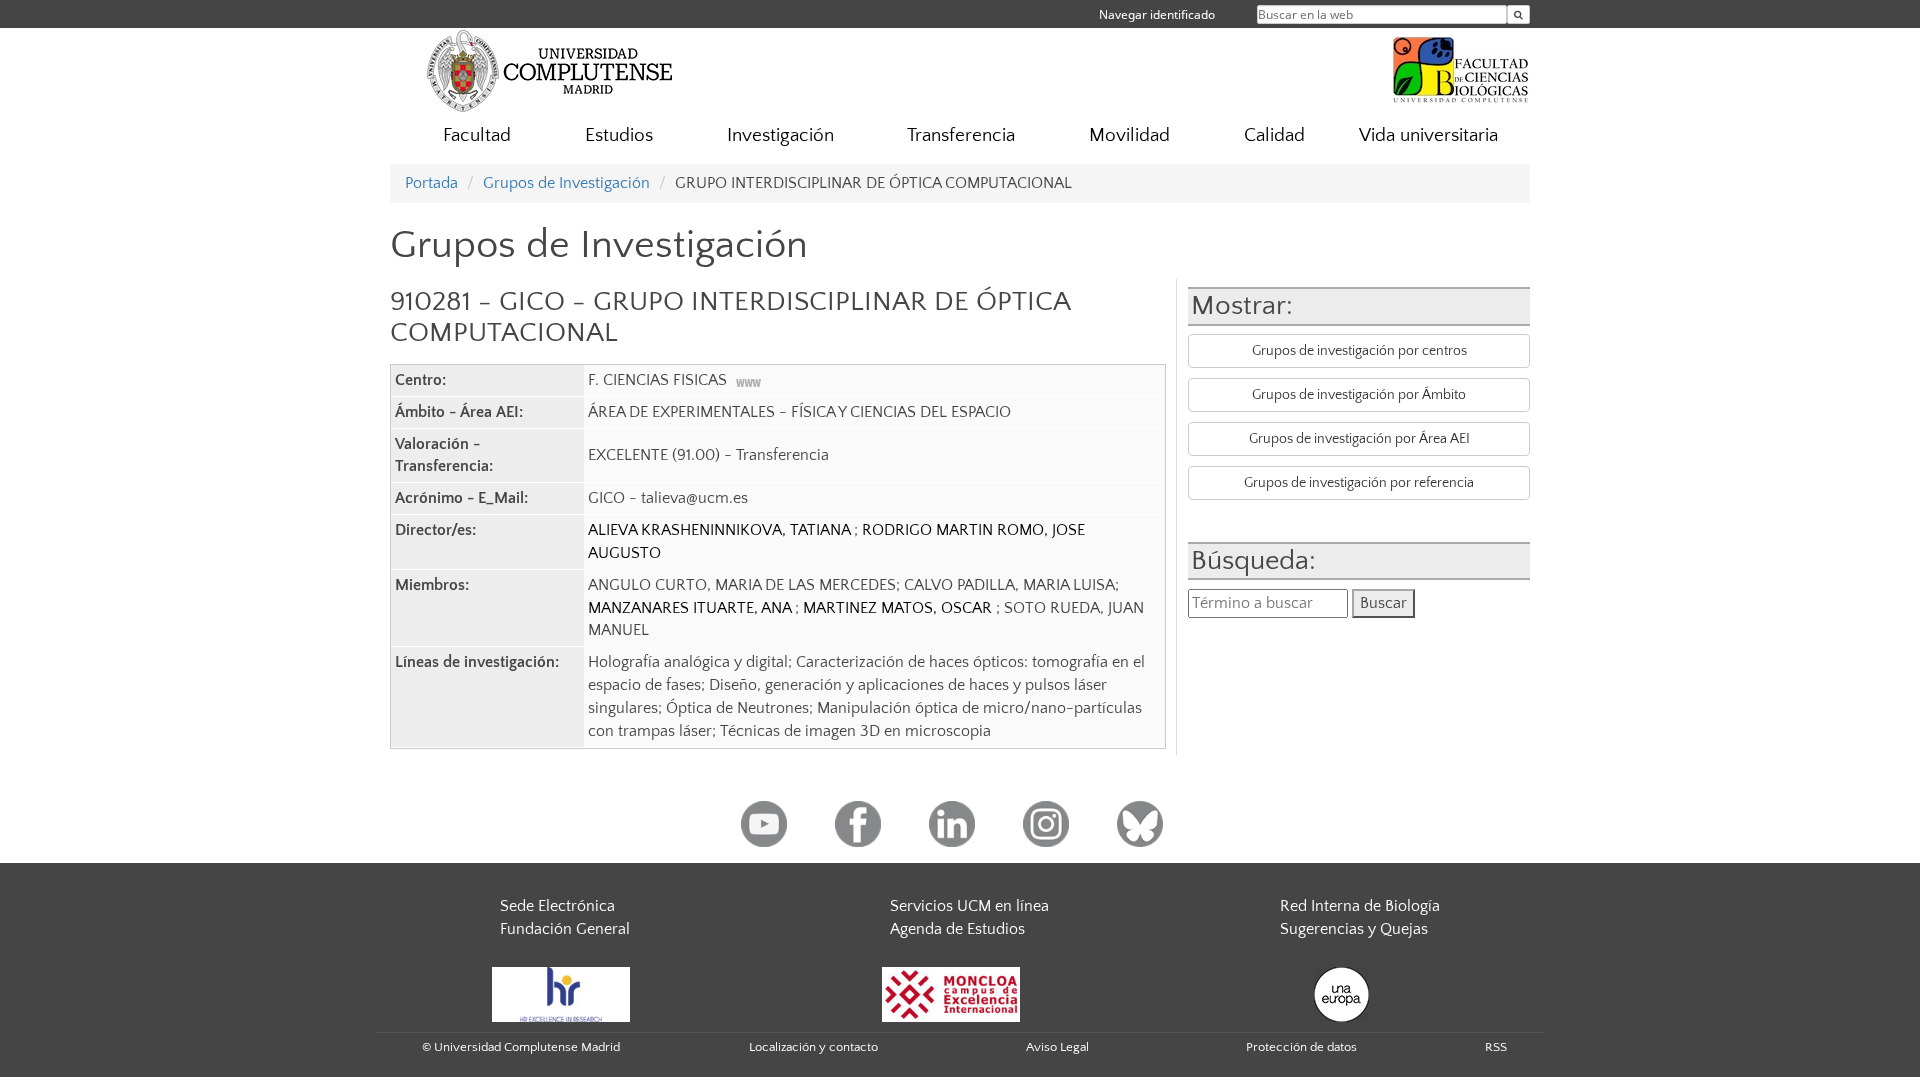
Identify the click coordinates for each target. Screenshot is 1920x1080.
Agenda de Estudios (957, 929)
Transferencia (961, 135)
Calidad (1274, 135)
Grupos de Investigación (566, 183)
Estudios (619, 135)
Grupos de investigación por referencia (1359, 483)
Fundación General (565, 929)
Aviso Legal (1057, 1047)
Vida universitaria (1428, 135)
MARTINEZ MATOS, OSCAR (899, 608)
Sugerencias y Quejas (1354, 929)
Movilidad (1129, 135)
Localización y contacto (813, 1047)
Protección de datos (1301, 1047)
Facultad (477, 135)
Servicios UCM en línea (969, 906)
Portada (431, 183)
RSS (1496, 1047)
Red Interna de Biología (1360, 906)
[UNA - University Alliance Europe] (1341, 993)
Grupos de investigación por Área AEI (1359, 439)
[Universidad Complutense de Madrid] (550, 70)
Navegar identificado (1157, 14)
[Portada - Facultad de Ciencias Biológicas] (1461, 67)
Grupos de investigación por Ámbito (1359, 395)
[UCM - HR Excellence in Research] (561, 993)
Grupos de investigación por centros (1359, 351)
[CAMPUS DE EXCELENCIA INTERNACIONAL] (951, 993)
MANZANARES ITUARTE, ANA (691, 608)
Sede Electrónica (557, 906)
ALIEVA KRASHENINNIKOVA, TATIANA (721, 530)
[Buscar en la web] (1518, 14)
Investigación (780, 135)
